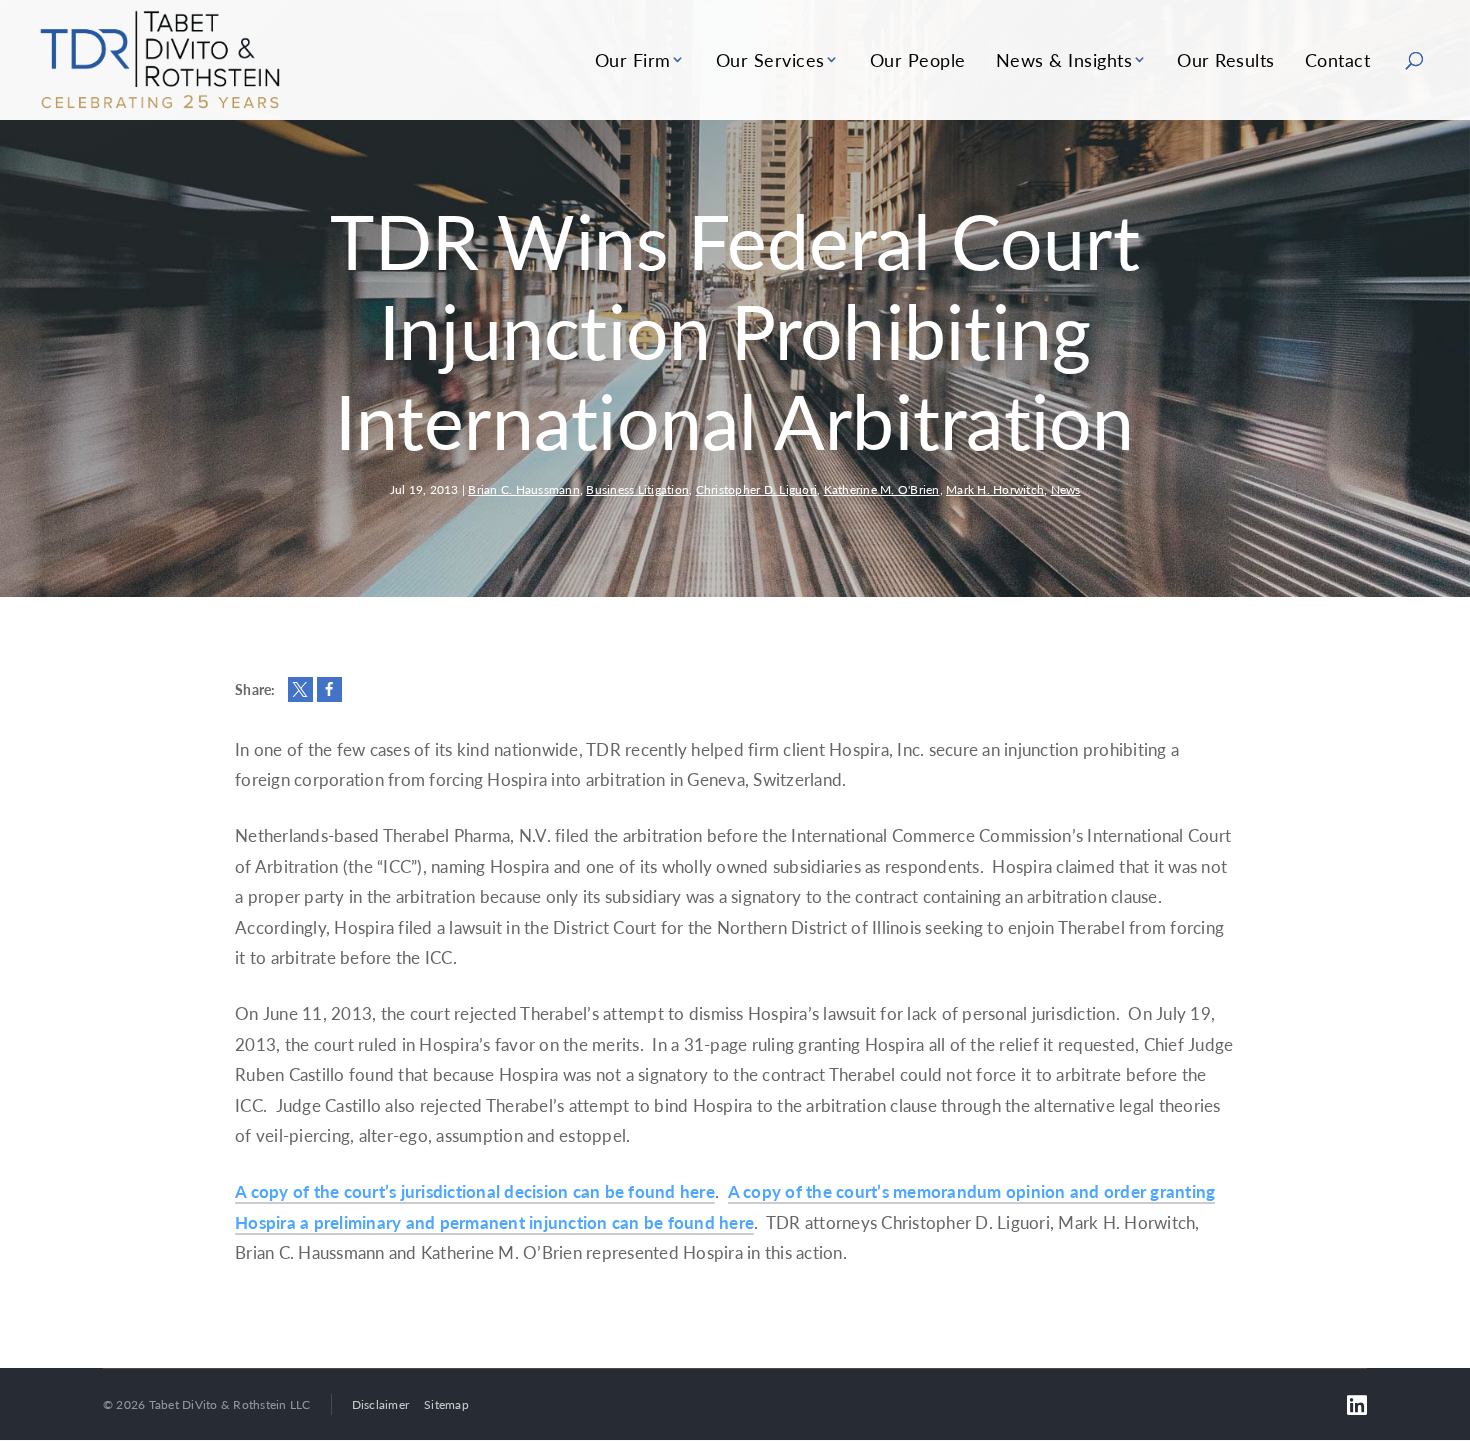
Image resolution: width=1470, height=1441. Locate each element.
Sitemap (446, 1404)
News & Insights (1064, 59)
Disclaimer (381, 1404)
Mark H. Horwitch (995, 489)
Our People (918, 59)
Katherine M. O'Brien (882, 489)
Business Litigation (637, 489)
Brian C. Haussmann (524, 489)
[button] (300, 689)
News (1066, 489)
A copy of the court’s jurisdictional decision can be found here (475, 1191)
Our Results (1226, 59)
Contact (1338, 59)
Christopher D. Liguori (757, 489)
